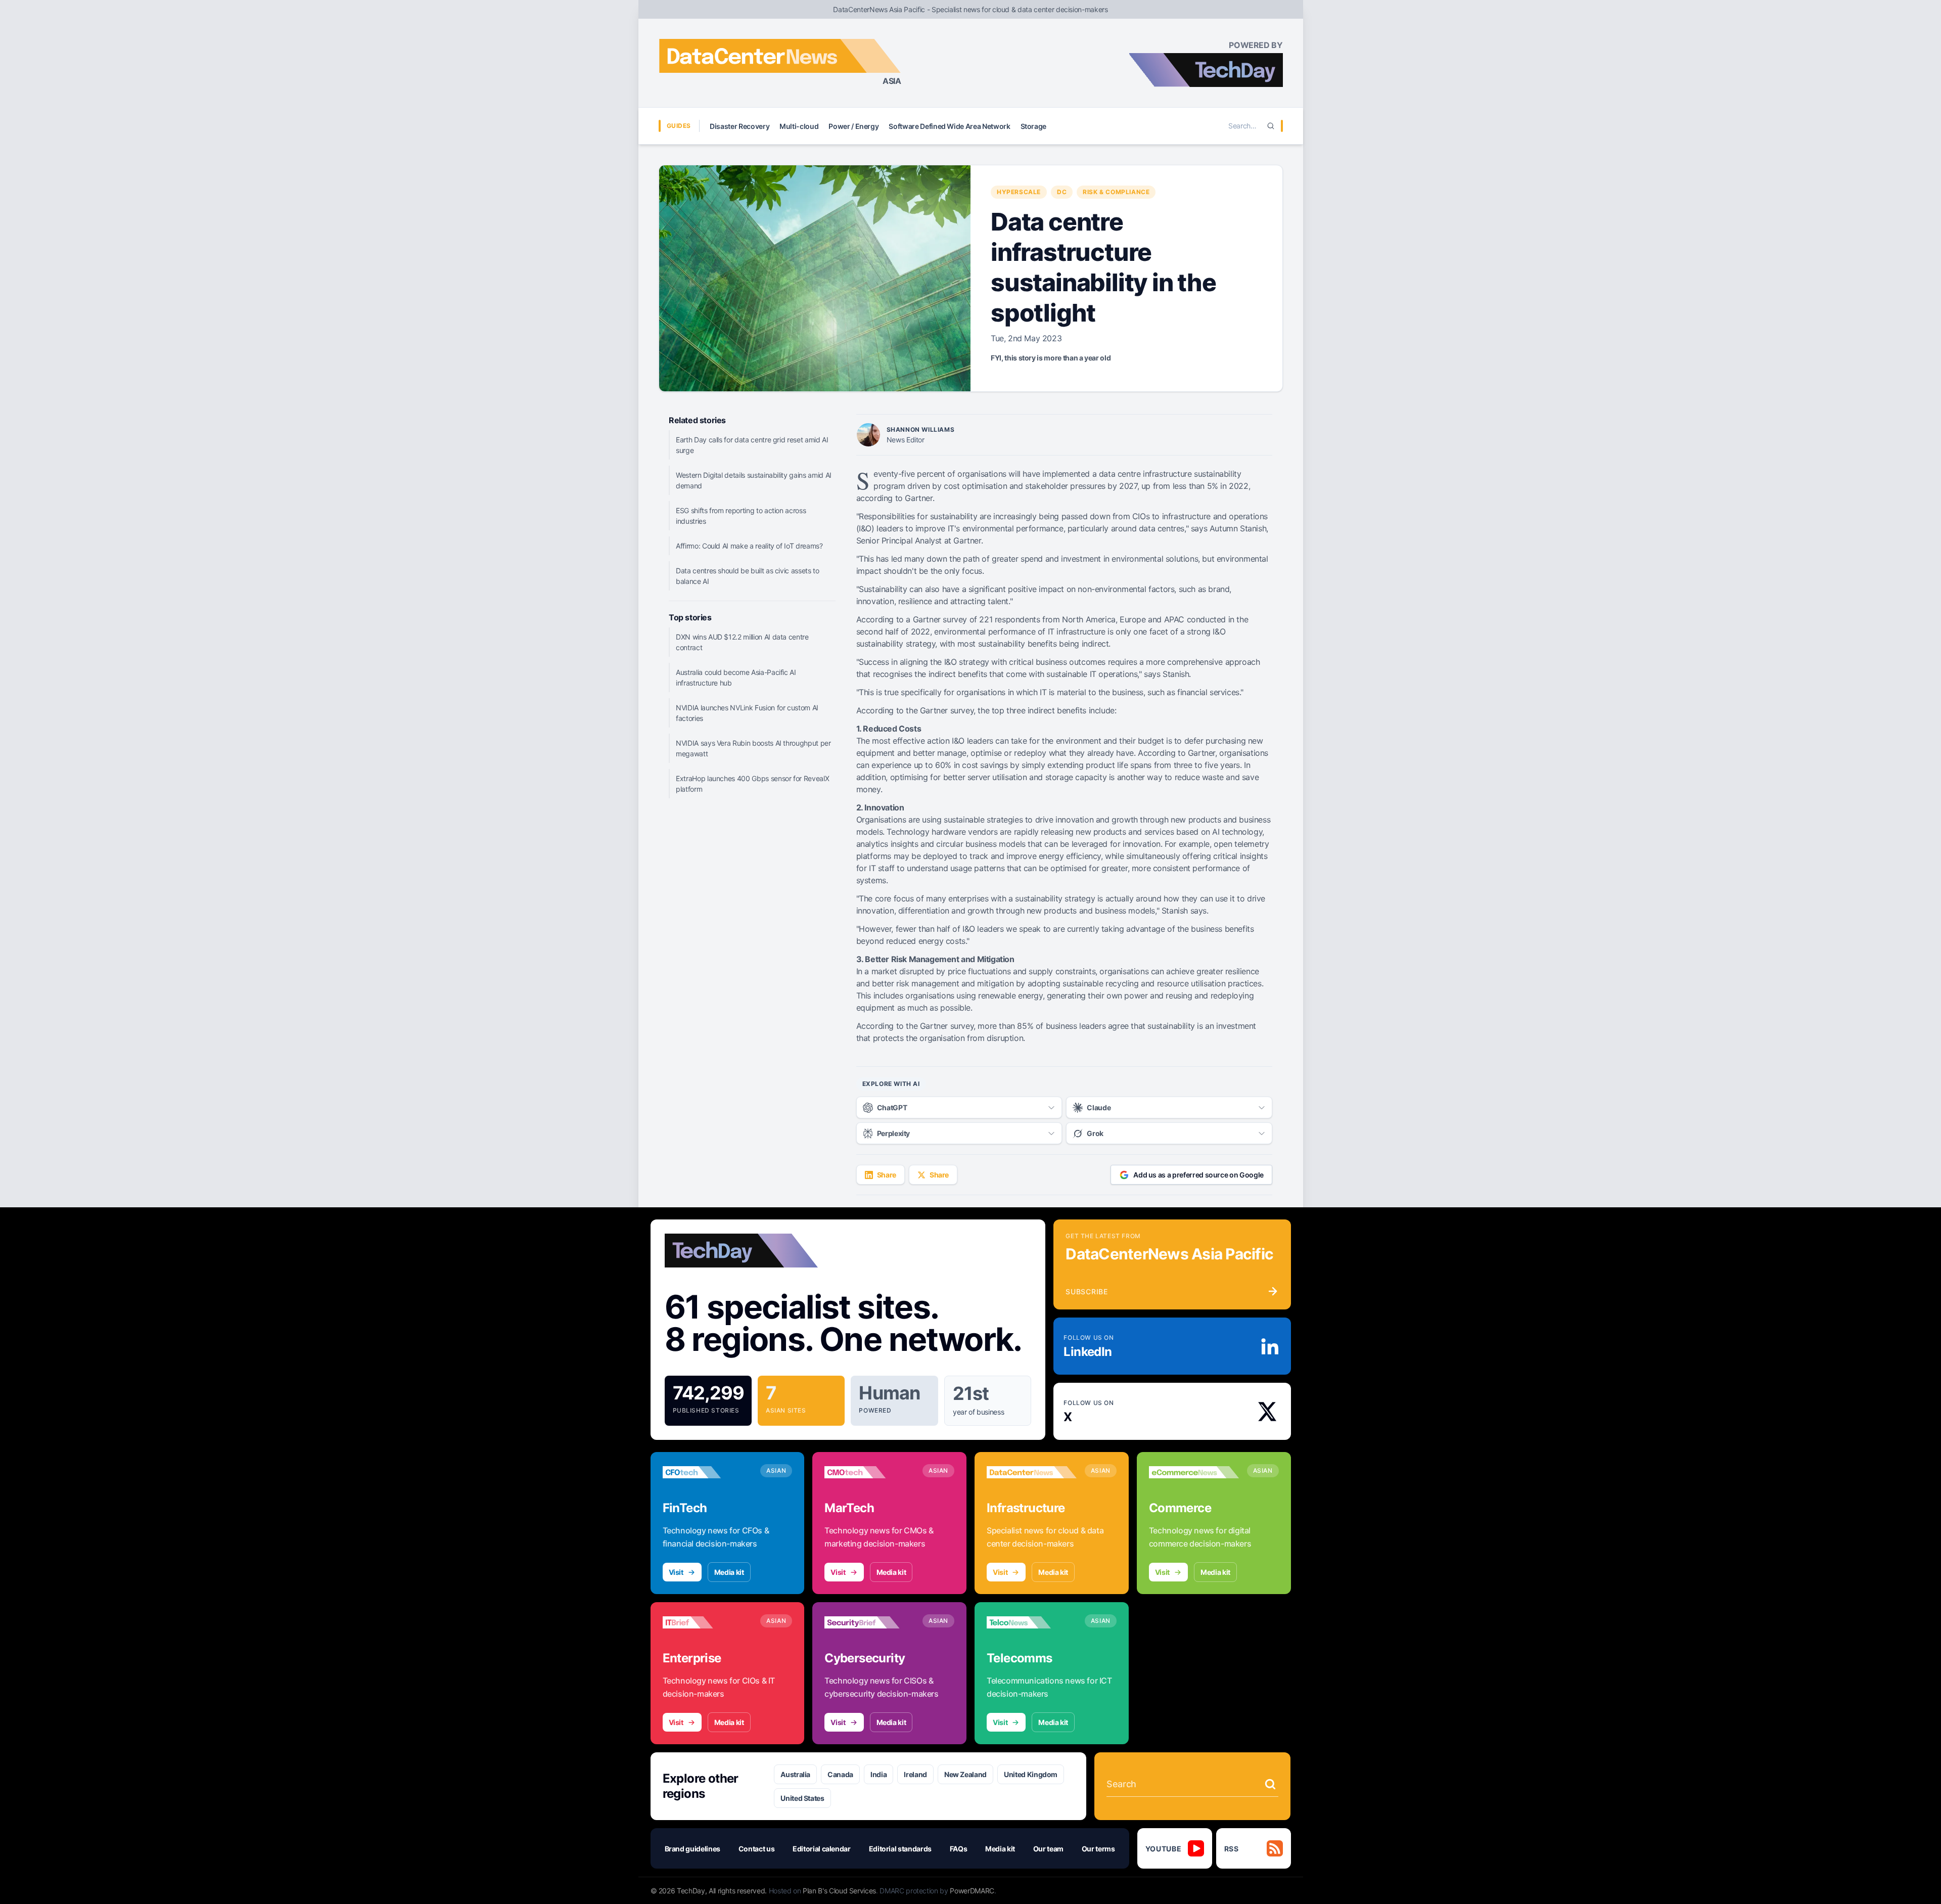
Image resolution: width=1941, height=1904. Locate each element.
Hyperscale (1019, 192)
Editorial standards (900, 1849)
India (879, 1774)
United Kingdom (1031, 1774)
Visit (676, 1572)
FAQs (959, 1849)
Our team (1048, 1849)
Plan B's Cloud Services (839, 1891)
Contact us (757, 1849)
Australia (795, 1774)
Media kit (729, 1572)
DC (1062, 192)
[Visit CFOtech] (708, 1472)
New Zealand (965, 1774)
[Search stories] (1270, 1784)
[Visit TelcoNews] (1032, 1622)
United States (802, 1798)
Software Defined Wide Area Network (949, 126)
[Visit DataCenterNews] (1032, 1472)
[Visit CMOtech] (869, 1472)
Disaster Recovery (740, 126)
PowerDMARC (972, 1891)
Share (887, 1175)
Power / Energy (853, 126)
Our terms (1098, 1849)
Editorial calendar (822, 1849)
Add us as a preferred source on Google (1198, 1175)
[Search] (1271, 126)
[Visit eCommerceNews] (1194, 1472)
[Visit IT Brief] (708, 1622)
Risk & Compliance (1116, 192)
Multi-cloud (799, 126)
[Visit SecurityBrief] (869, 1622)
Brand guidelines (692, 1849)
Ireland (915, 1774)
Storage (1034, 126)
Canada (840, 1774)
